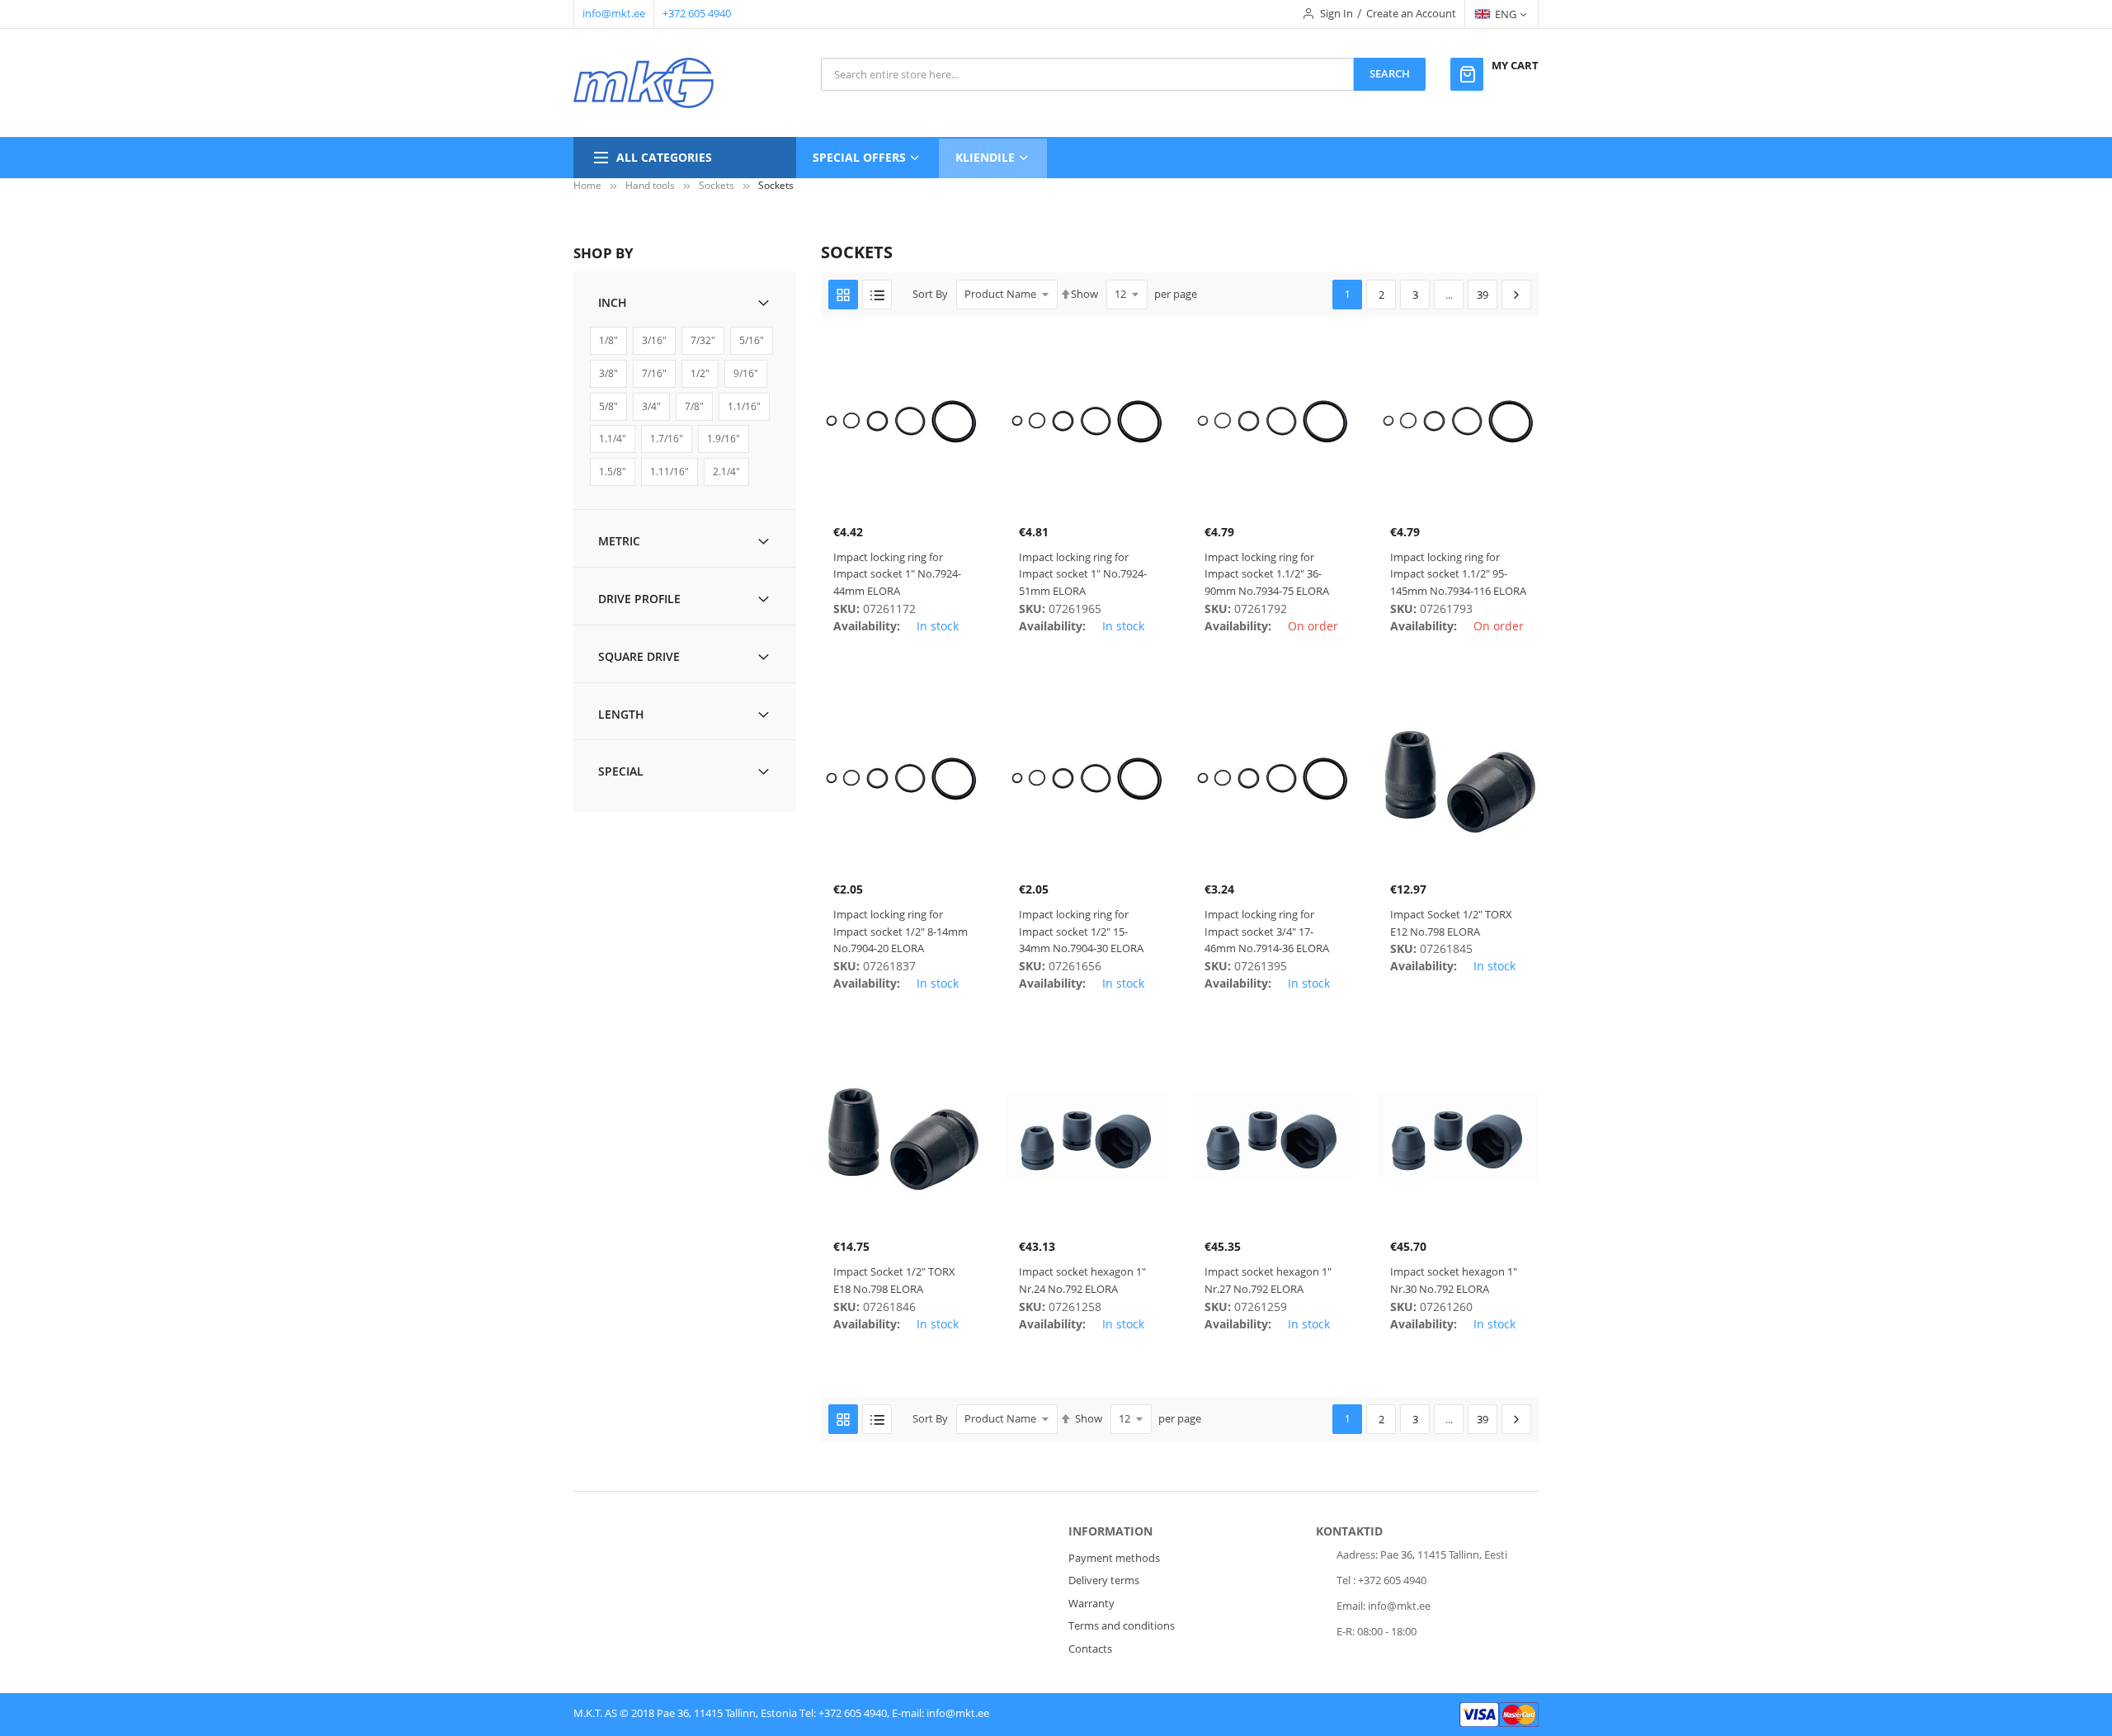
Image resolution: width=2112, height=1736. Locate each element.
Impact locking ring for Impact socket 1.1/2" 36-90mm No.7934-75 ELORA (1267, 574)
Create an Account (1411, 13)
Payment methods (1114, 1558)
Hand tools (650, 185)
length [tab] (621, 714)
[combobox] (1087, 74)
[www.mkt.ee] (643, 83)
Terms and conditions (1122, 1625)
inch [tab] (613, 302)
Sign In (1336, 13)
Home (587, 185)
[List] (877, 295)
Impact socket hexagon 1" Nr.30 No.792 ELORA (1454, 1280)
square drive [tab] (639, 656)
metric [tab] (619, 541)
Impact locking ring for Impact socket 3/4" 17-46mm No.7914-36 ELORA (1267, 932)
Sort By (930, 294)
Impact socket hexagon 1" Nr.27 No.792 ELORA (1268, 1280)
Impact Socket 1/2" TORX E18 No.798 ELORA (894, 1280)
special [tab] (621, 771)
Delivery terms (1104, 1580)
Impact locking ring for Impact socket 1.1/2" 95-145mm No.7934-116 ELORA (1458, 574)
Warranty (1091, 1603)
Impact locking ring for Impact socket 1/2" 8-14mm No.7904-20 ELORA (900, 932)
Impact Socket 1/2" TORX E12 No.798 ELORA (1451, 923)
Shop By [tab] (603, 253)
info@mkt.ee (614, 13)
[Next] (1516, 295)
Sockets (717, 185)
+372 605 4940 (697, 13)
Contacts (1090, 1649)
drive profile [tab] (639, 599)
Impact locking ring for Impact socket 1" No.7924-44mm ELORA (897, 574)
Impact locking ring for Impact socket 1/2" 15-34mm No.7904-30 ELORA (1081, 932)
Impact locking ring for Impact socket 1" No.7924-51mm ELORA (1083, 574)
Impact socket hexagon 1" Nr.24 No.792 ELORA (1082, 1280)
